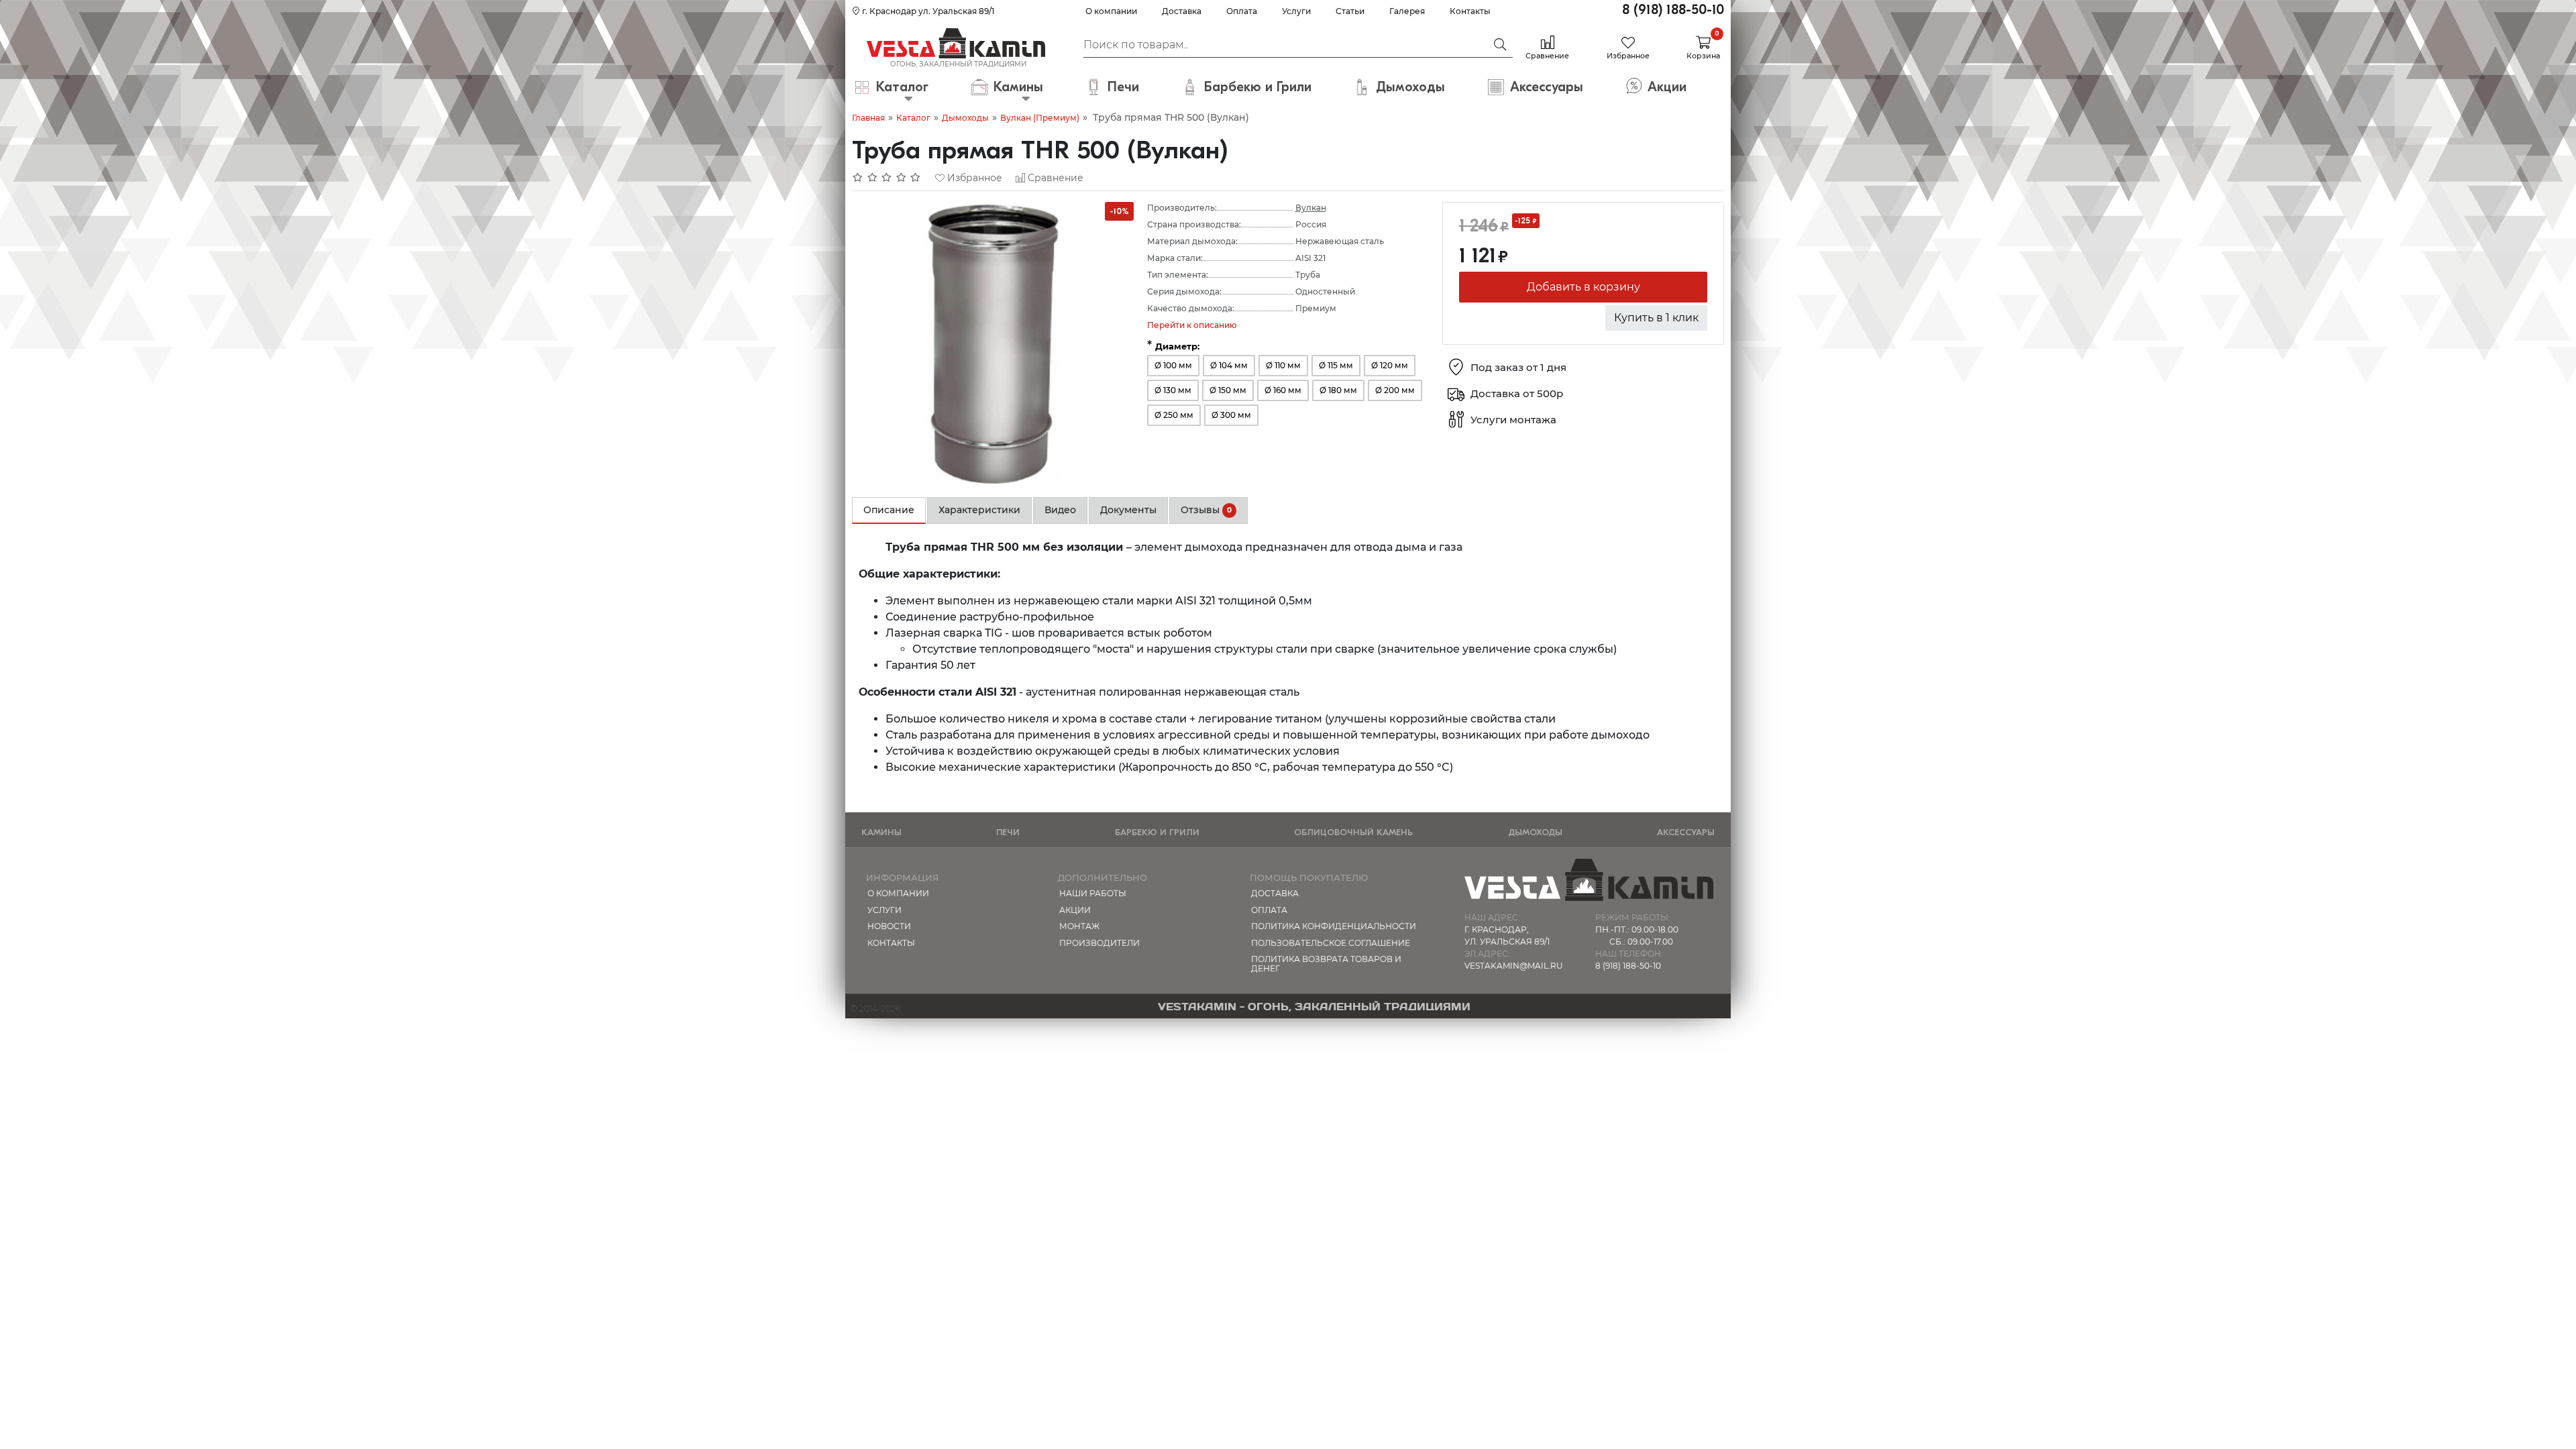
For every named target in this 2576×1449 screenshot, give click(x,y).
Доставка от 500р (1517, 394)
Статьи (1350, 11)
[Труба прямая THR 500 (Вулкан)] (993, 342)
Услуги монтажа (1513, 420)
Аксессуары (1686, 832)
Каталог (913, 118)
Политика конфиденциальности (1334, 926)
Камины (881, 832)
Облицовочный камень (1353, 832)
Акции (1075, 910)
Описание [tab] (889, 510)
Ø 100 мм (1173, 365)
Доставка (1182, 11)
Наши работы (1093, 893)
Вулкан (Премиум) (1040, 118)
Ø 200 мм (1395, 390)
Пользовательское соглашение (1331, 943)
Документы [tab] (1128, 510)
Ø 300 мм (1231, 415)
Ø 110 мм (1283, 365)
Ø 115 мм (1336, 365)
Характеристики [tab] (979, 510)
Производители (1099, 943)
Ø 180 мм (1338, 390)
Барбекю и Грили (1157, 832)
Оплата (1242, 11)
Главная (868, 118)
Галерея (1407, 11)
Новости (889, 926)
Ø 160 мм (1283, 390)
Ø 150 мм (1228, 390)
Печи (1008, 832)
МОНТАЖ (1079, 926)
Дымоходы (965, 118)
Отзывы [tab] (1206, 510)
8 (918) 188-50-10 (1673, 10)
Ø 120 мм (1390, 365)
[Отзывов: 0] (887, 178)
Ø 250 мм (1174, 415)
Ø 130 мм (1173, 390)
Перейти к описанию (1192, 325)
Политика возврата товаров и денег (1326, 964)
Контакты (1470, 11)
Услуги (1296, 11)
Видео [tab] (1060, 510)
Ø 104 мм (1229, 365)
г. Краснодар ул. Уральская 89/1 (927, 11)
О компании (1111, 11)
